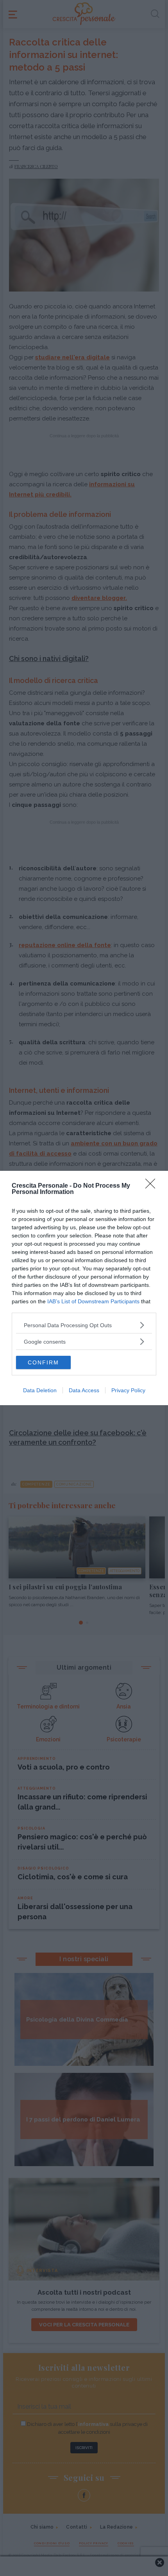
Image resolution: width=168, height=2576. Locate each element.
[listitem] (84, 1325)
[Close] (153, 1186)
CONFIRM (43, 1362)
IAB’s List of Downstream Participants (93, 1301)
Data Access (84, 1390)
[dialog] (84, 1288)
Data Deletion (40, 1390)
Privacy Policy (128, 1390)
